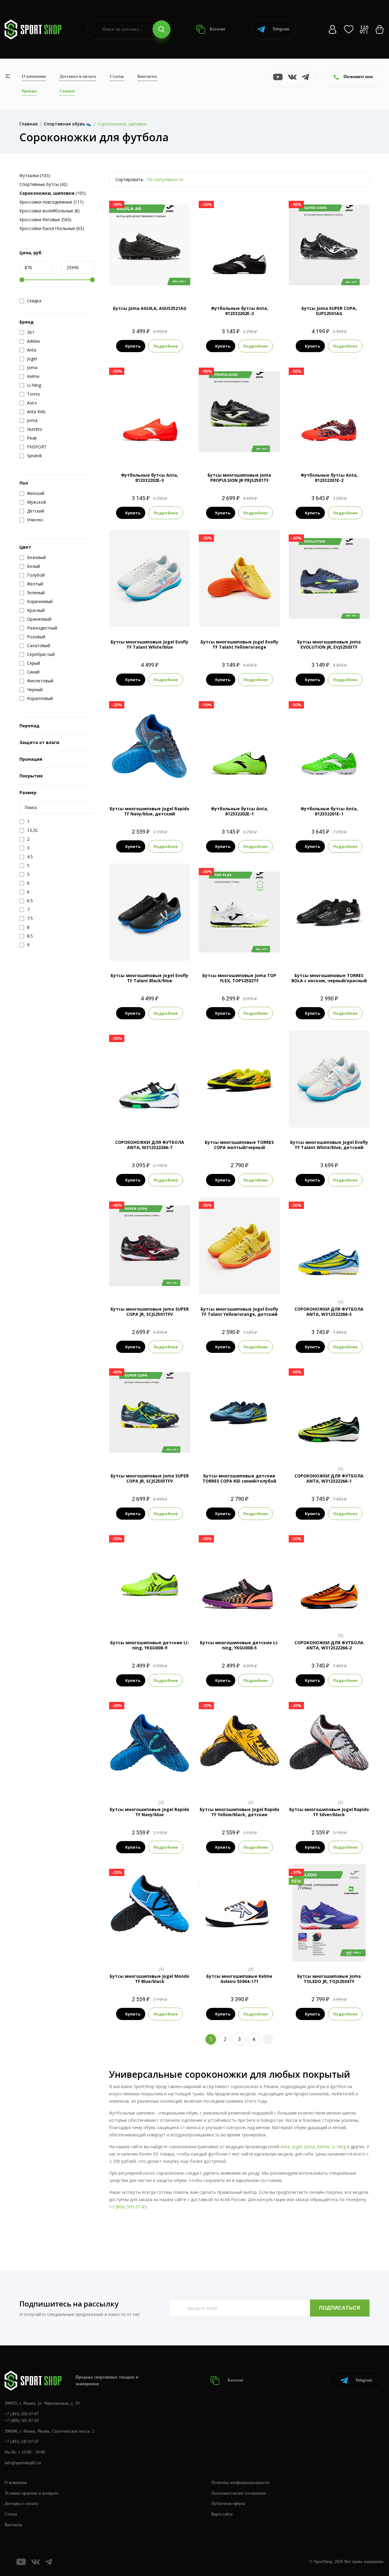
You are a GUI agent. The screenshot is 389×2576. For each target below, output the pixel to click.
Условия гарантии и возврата (31, 2493)
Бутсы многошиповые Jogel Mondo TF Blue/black (150, 1979)
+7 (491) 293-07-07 (22, 2414)
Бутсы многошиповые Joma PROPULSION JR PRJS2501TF (239, 478)
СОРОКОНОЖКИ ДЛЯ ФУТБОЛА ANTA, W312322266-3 (329, 1312)
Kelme (323, 2147)
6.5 (212, 283)
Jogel (297, 2147)
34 (117, 607)
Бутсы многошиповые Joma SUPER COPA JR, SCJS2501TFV (150, 1312)
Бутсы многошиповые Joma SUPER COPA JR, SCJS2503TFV (150, 1478)
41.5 (228, 617)
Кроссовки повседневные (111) (52, 202)
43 (250, 617)
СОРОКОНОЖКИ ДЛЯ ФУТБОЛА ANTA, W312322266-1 (329, 1478)
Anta (285, 2147)
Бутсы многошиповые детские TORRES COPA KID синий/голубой (239, 1478)
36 (128, 607)
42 (150, 617)
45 (182, 1784)
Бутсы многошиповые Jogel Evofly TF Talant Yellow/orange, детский (239, 1312)
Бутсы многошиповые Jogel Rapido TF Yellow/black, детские (239, 1812)
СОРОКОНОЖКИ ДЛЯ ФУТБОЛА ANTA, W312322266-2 (329, 1645)
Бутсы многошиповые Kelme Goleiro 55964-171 (239, 1979)
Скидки (67, 91)
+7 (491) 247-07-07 (22, 2442)
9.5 (256, 283)
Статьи (117, 76)
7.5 (313, 283)
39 (160, 607)
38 (150, 607)
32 (329, 1117)
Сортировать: (130, 179)
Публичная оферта (228, 2504)
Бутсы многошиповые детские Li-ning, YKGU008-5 (239, 1645)
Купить (133, 346)
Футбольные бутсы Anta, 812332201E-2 (329, 478)
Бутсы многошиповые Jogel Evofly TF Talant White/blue (150, 644)
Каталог (217, 29)
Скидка (34, 301)
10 (267, 283)
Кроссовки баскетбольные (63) (52, 228)
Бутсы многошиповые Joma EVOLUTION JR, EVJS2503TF (329, 644)
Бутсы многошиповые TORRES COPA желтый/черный (239, 1145)
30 (150, 784)
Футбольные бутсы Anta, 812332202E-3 (150, 478)
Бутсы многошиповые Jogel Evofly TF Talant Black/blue (150, 978)
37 (139, 607)
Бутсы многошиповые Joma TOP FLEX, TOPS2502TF (239, 978)
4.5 (155, 1618)
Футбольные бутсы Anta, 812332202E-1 (239, 811)
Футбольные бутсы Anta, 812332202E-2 (239, 311)
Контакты (147, 76)
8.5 (234, 283)
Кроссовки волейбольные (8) (50, 211)
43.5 (262, 617)
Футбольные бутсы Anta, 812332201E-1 (329, 811)
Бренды (29, 91)
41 (182, 607)
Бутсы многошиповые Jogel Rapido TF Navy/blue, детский (150, 811)
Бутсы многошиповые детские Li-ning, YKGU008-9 (150, 1645)
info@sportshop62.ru (23, 2463)
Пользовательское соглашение (239, 2493)
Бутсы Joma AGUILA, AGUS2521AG (150, 308)
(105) (53, 193)
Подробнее (166, 346)
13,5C (150, 1284)
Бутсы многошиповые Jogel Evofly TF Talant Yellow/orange (239, 644)
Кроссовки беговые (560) (45, 220)
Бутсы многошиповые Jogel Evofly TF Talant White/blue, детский (329, 1145)
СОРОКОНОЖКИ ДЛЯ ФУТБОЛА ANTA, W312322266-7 (150, 1145)
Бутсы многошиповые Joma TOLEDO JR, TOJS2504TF (329, 1979)
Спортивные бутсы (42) (43, 184)
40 (171, 607)
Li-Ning (339, 2147)
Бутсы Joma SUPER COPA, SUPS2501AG (329, 311)
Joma (309, 2147)
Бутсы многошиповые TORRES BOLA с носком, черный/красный (329, 978)
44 (274, 617)
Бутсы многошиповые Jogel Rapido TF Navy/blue (150, 1812)
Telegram (281, 29)
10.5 (239, 1951)
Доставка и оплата (78, 76)
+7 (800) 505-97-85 (128, 2207)
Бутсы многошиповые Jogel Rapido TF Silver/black (329, 1812)
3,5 (324, 1951)
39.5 (272, 607)
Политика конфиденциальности (240, 2483)
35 (217, 607)
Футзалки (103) (35, 175)
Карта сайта (222, 2514)
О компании (34, 76)
